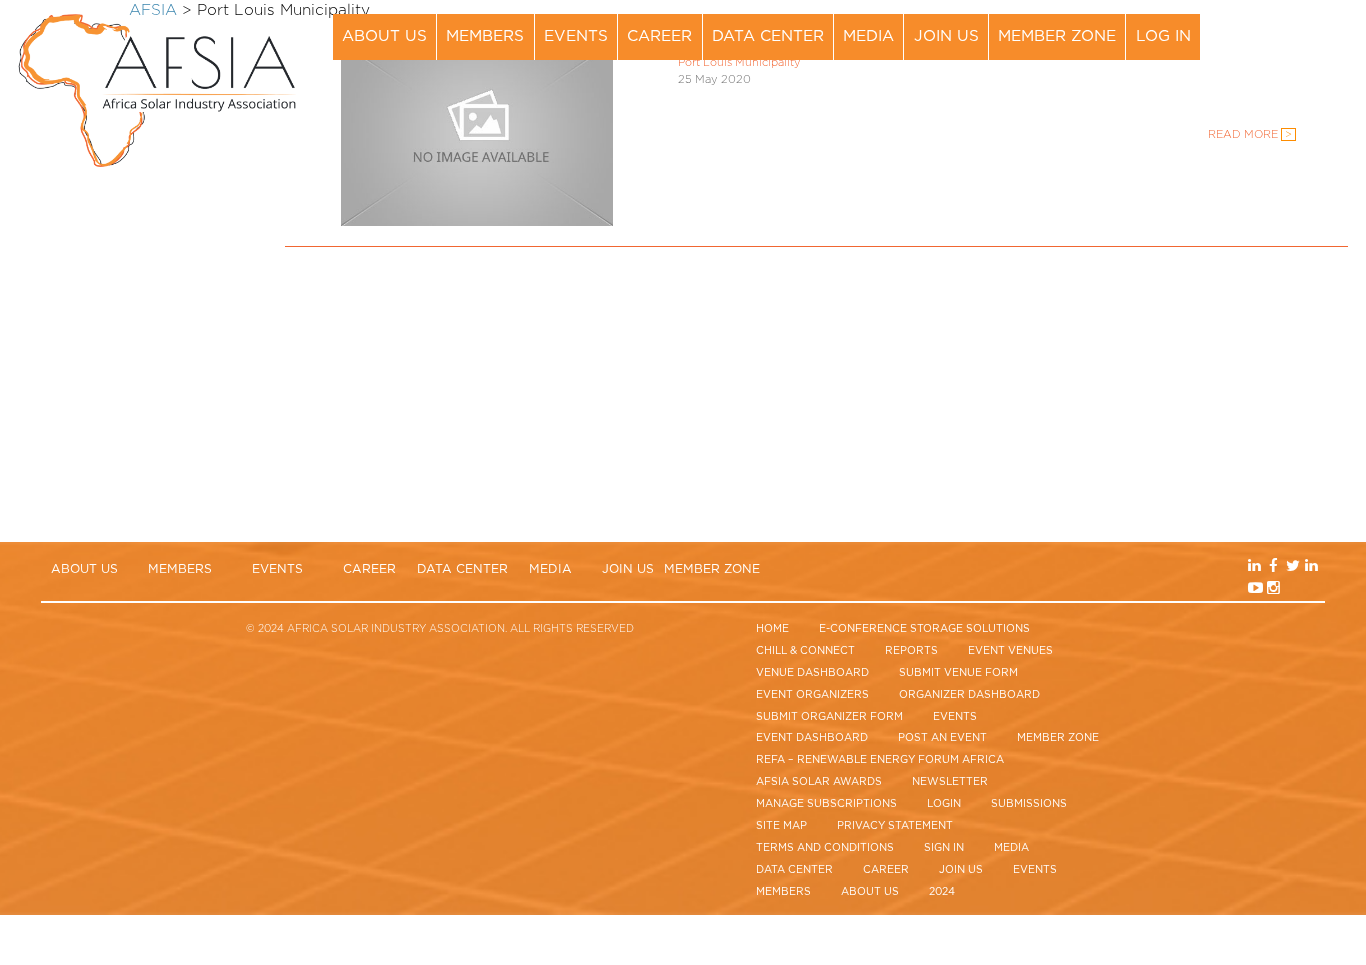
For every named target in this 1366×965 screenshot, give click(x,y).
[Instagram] (1292, 49)
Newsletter (950, 782)
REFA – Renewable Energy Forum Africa (880, 760)
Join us (946, 36)
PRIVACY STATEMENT (895, 826)
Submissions (1029, 804)
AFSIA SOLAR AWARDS (819, 782)
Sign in (944, 848)
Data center (768, 36)
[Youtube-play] (1275, 49)
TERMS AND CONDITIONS (825, 848)
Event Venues (1010, 651)
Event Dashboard (812, 738)
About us (384, 36)
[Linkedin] (1275, 27)
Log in (1163, 36)
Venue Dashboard (812, 673)
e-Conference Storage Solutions (924, 629)
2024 (942, 892)
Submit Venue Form (958, 673)
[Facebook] (1292, 27)
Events (576, 36)
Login (944, 804)
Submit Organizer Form (829, 717)
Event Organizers (812, 695)
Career (659, 36)
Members (485, 36)
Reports (911, 651)
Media (868, 36)
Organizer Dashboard (969, 695)
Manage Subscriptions (826, 804)
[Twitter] (1309, 27)
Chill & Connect (805, 651)
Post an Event (942, 738)
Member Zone (1057, 36)
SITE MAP (781, 826)
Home (772, 629)
